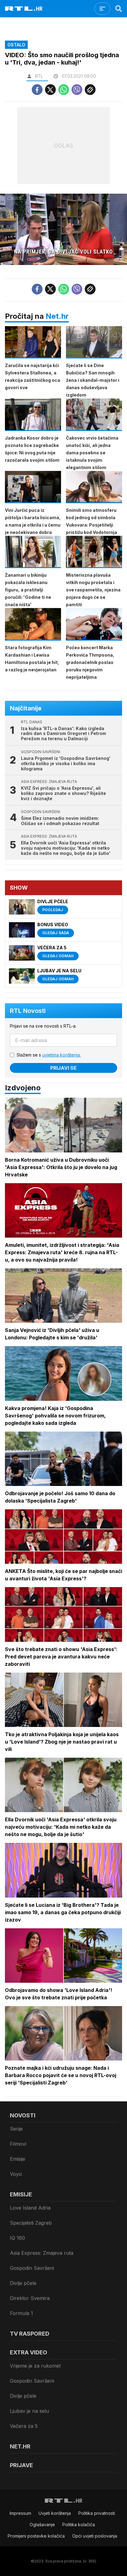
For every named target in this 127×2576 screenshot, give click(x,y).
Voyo (16, 2174)
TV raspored (30, 2334)
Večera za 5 (24, 2426)
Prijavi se (63, 1068)
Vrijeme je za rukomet (35, 2366)
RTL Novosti (28, 1011)
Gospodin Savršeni (32, 2268)
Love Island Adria (30, 2208)
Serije (16, 2129)
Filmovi (18, 2144)
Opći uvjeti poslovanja (95, 2536)
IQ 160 (17, 2238)
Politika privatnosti (97, 2513)
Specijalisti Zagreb (31, 2223)
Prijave (21, 2465)
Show (19, 888)
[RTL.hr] (24, 9)
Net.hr (57, 316)
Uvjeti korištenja (55, 2513)
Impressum (20, 2513)
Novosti (23, 2115)
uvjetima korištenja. (61, 1055)
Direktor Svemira (30, 2298)
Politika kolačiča (79, 2525)
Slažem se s (49, 1055)
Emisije (18, 2159)
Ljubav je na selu (29, 2411)
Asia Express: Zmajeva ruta (42, 2253)
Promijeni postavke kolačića (36, 2536)
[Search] (119, 9)
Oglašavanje (42, 2525)
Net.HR (20, 2446)
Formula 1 (21, 2313)
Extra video (29, 2352)
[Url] (90, 90)
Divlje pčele (23, 2283)
